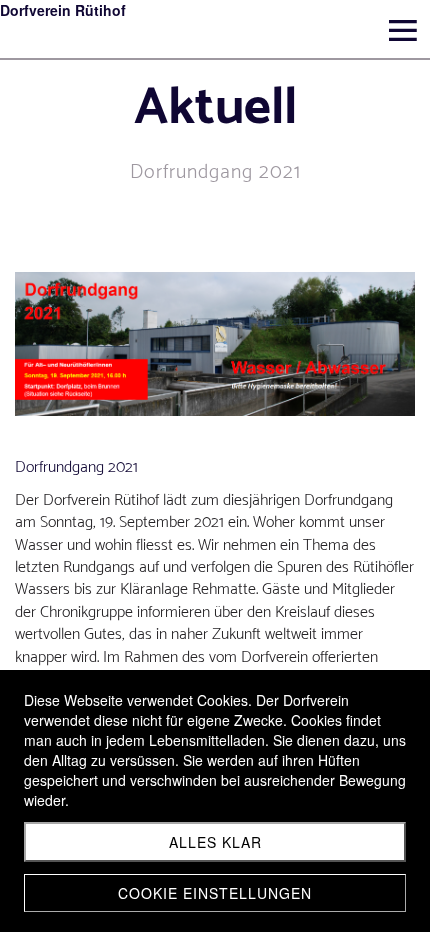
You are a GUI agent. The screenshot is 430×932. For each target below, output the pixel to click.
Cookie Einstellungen (215, 893)
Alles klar (215, 842)
